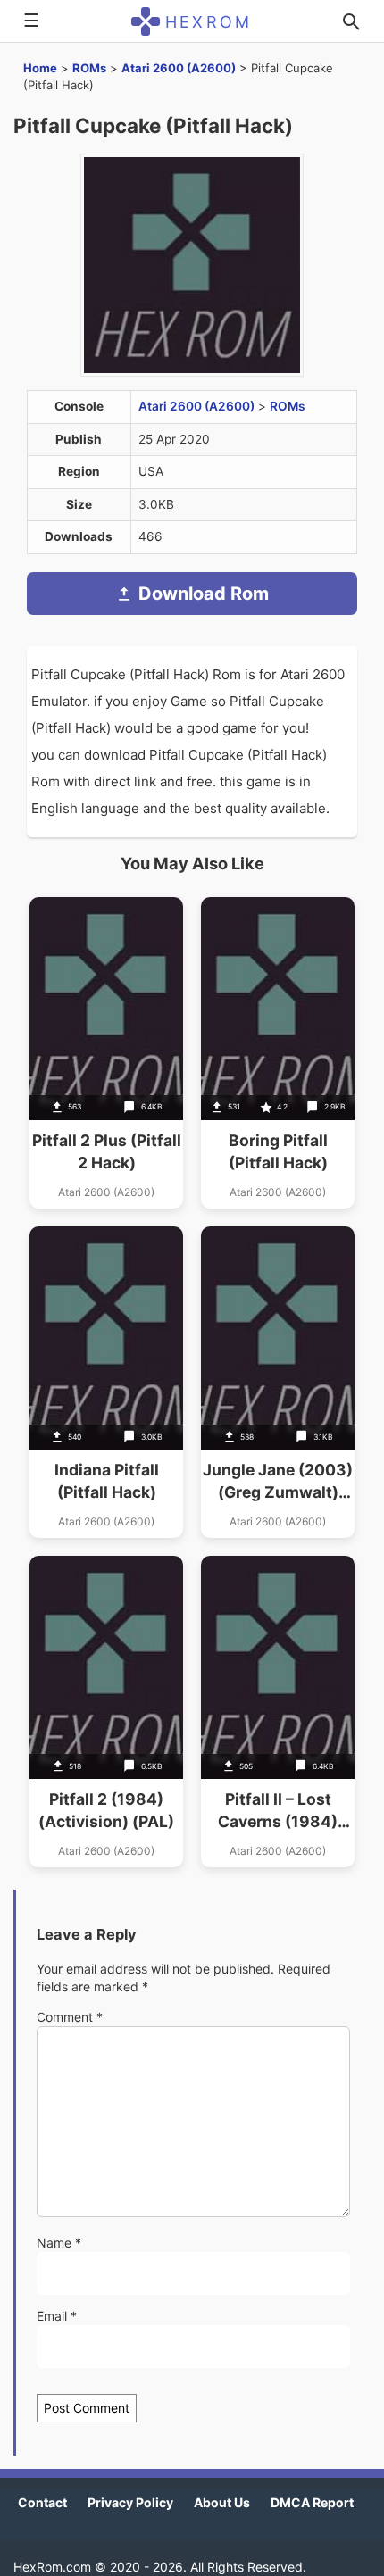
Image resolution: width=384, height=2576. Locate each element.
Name (59, 2243)
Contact (42, 2502)
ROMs (89, 68)
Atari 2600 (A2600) (179, 68)
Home (40, 68)
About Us (222, 2502)
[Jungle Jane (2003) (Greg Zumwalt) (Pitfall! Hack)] (278, 1382)
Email (57, 2316)
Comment (70, 2017)
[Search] (351, 21)
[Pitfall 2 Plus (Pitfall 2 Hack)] (106, 1053)
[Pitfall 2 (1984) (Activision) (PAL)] (106, 1712)
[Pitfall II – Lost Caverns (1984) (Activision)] (278, 1712)
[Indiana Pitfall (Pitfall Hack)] (106, 1382)
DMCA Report (312, 2502)
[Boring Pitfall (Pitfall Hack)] (278, 1053)
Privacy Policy (130, 2502)
